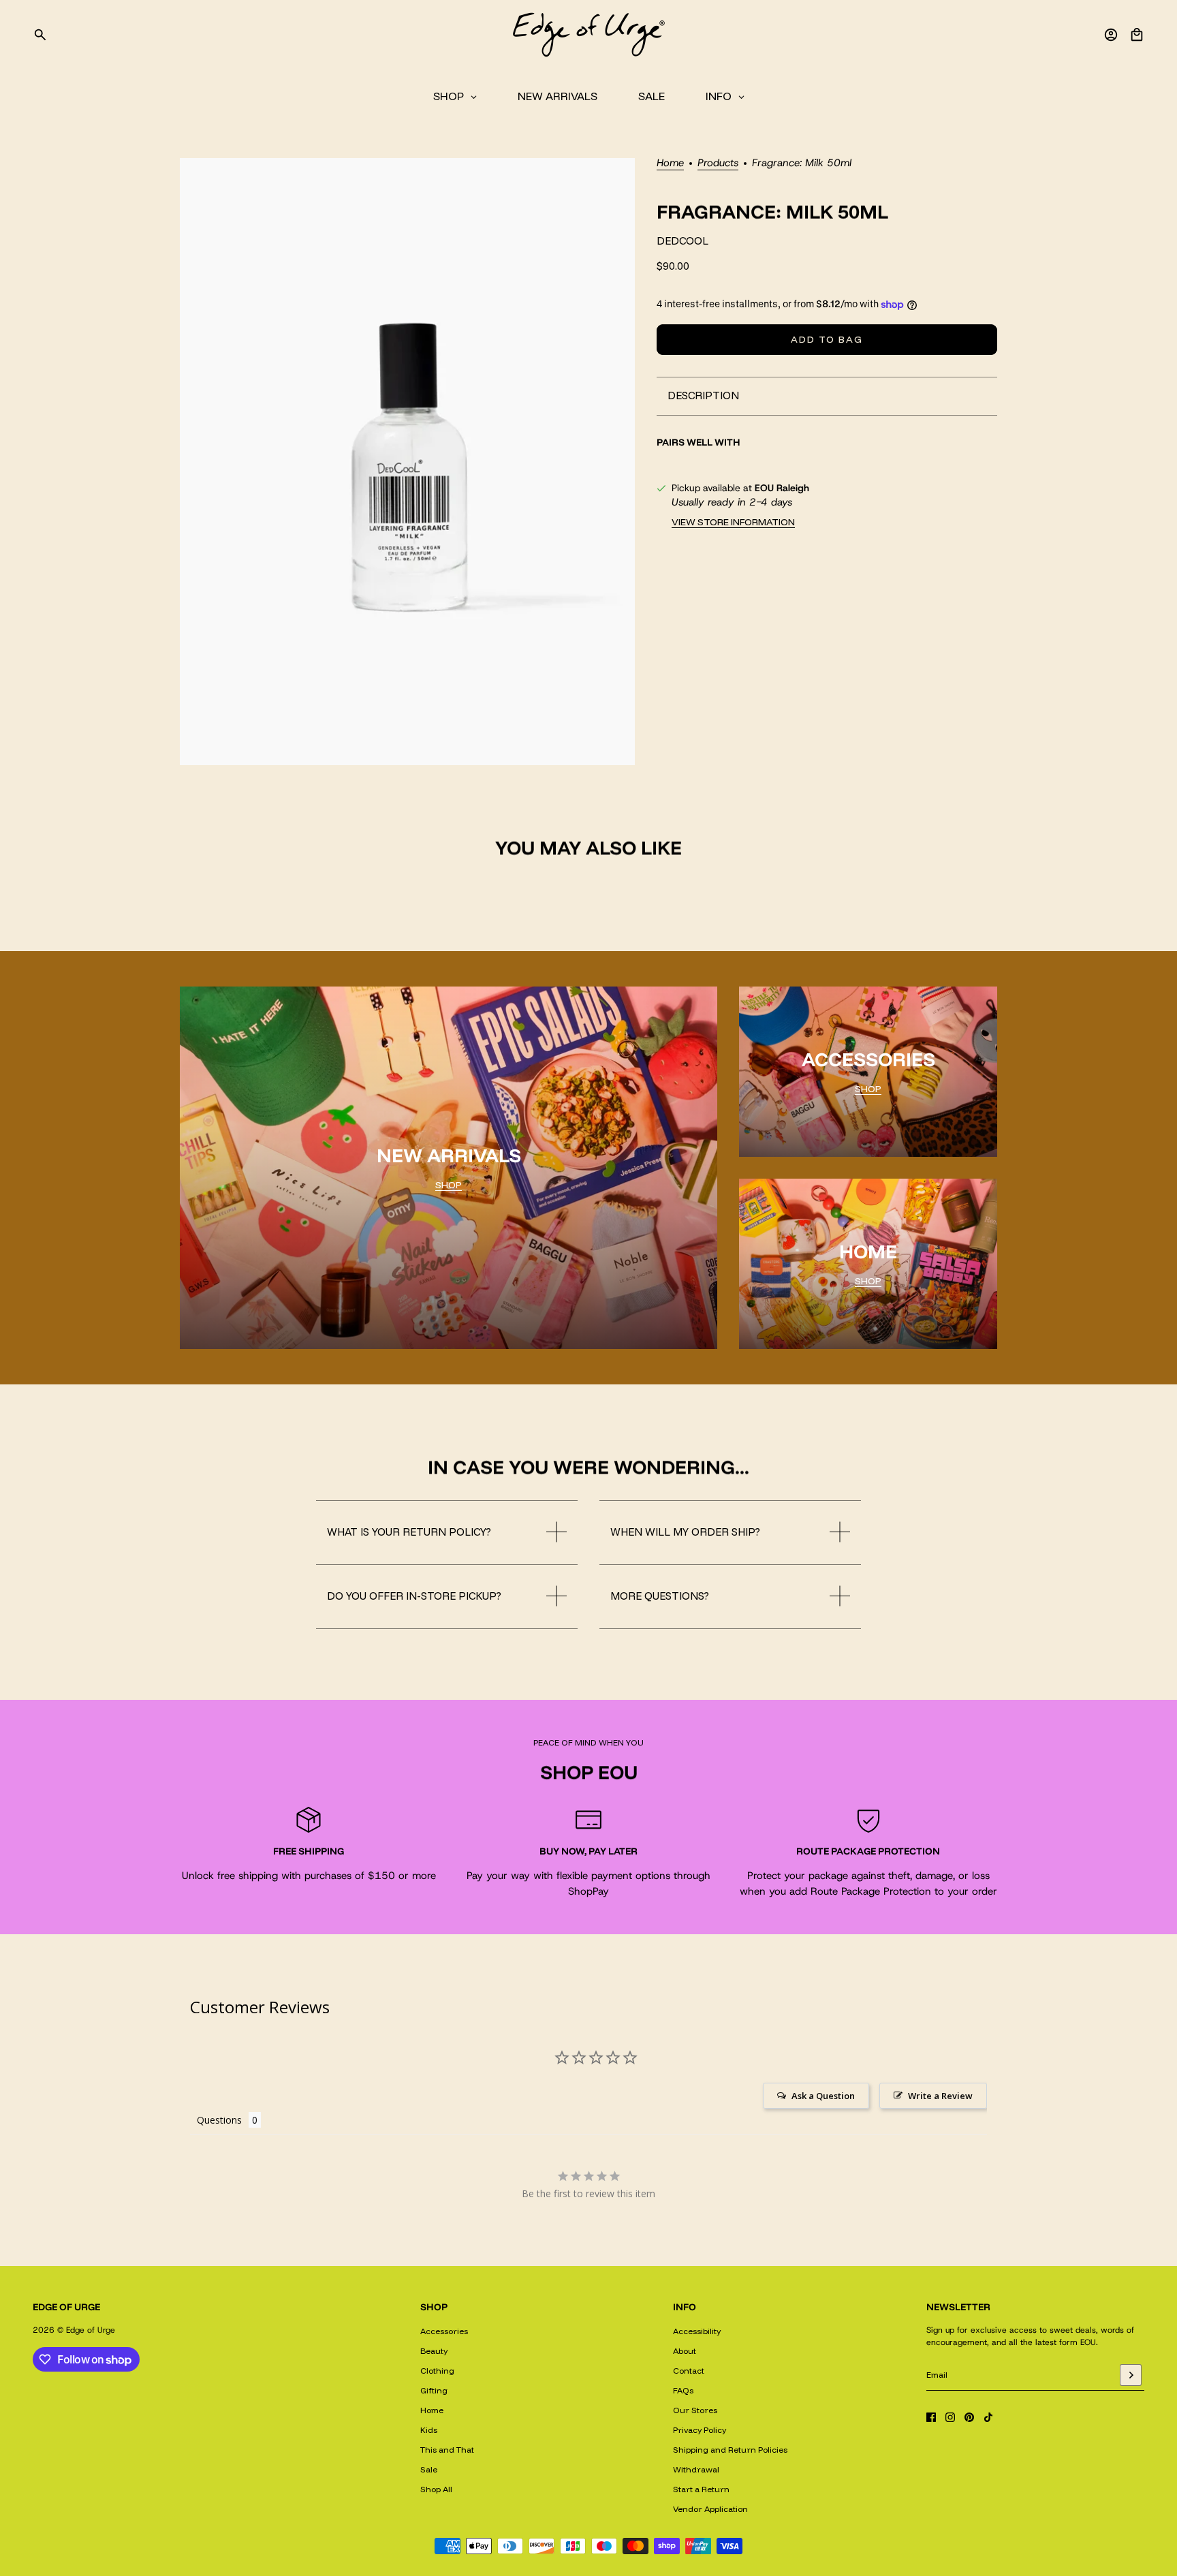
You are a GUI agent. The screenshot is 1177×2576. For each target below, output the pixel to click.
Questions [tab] (219, 2120)
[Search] (40, 35)
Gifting (434, 2390)
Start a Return (701, 2489)
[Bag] (1137, 35)
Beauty (434, 2351)
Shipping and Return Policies (730, 2450)
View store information (733, 522)
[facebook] (931, 2417)
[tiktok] (988, 2417)
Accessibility (697, 2331)
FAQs (683, 2390)
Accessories (444, 2331)
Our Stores (695, 2410)
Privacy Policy (700, 2430)
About (685, 2351)
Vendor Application (710, 2509)
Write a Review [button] (940, 2096)
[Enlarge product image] (407, 462)
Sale (429, 2469)
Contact (689, 2371)
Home (670, 164)
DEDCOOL (682, 242)
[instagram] (950, 2417)
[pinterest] (969, 2417)
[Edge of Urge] (588, 35)
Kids (429, 2430)
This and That (447, 2450)
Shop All (436, 2489)
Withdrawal (696, 2469)
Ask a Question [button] (823, 2096)
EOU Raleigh (782, 488)
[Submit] (1131, 2375)
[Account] (1111, 35)
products (718, 164)
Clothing (437, 2371)
